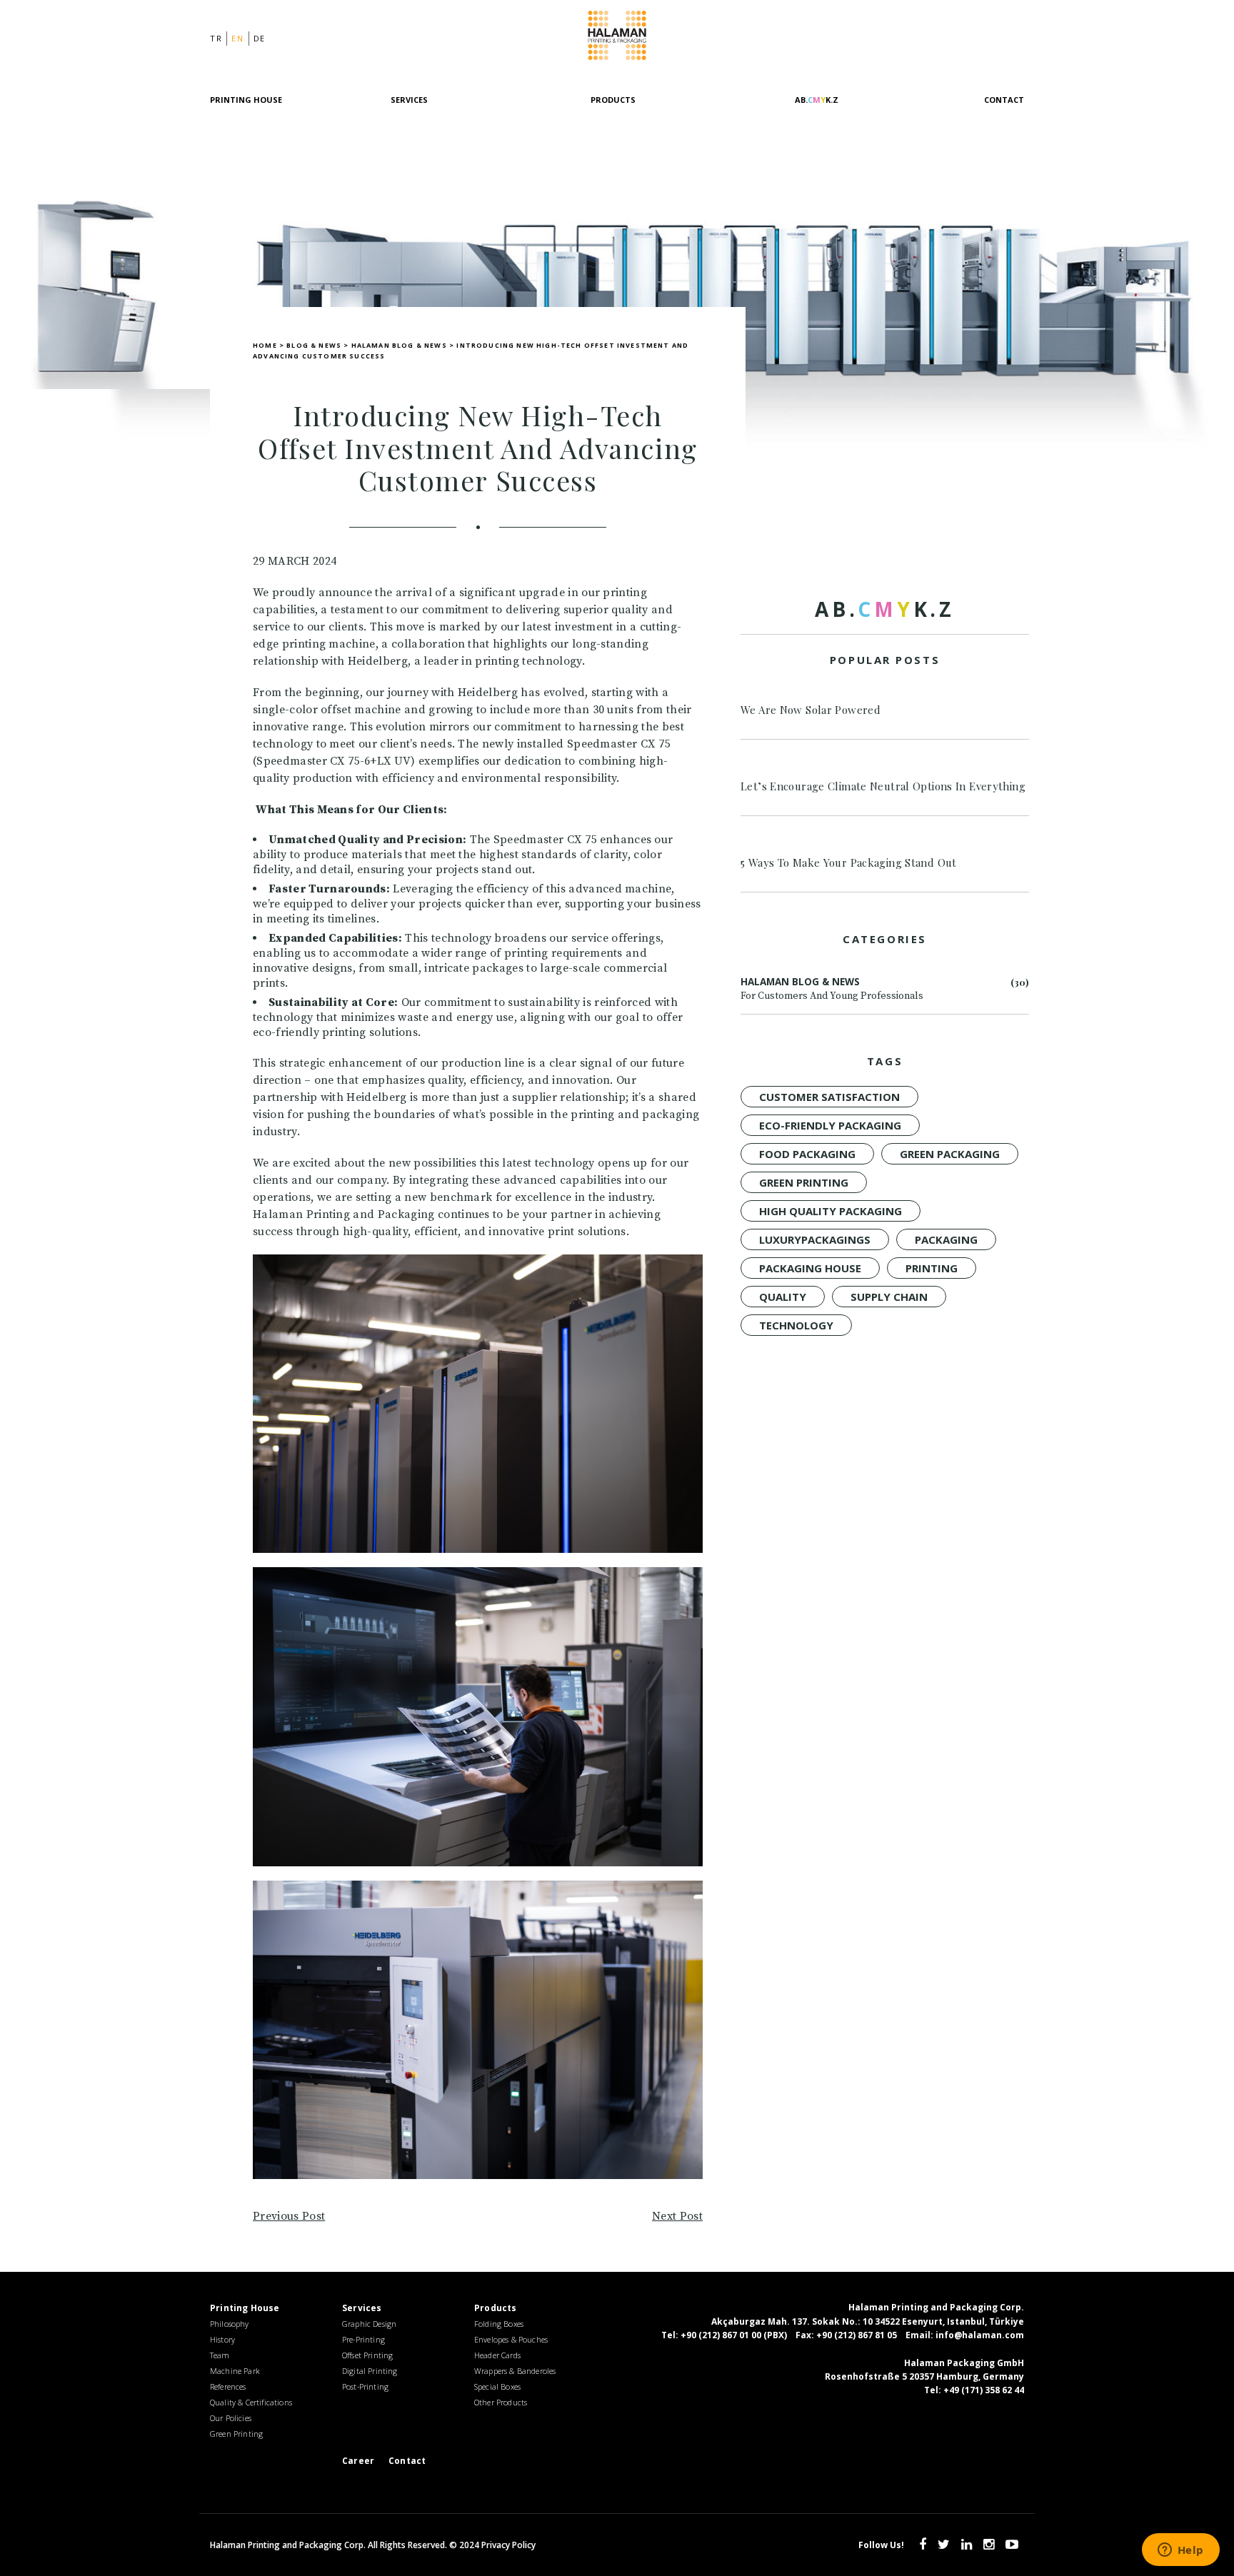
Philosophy (230, 2324)
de (260, 38)
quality (783, 1297)
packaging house (810, 1268)
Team (220, 2355)
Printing (932, 1268)
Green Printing (804, 1182)
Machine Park (235, 2371)
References (228, 2386)
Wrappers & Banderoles (515, 2371)
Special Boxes (497, 2386)
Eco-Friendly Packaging (830, 1125)
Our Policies (231, 2418)
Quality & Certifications (251, 2402)
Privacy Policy (508, 2545)
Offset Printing (367, 2355)
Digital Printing (370, 2371)
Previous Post (289, 2216)
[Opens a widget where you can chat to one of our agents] (1180, 2551)
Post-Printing (365, 2386)
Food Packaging (807, 1154)
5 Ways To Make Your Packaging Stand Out (849, 862)
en (237, 38)
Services (409, 100)
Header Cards (497, 2355)
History (222, 2339)
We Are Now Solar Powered (811, 710)
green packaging (950, 1154)
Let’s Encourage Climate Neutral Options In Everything (883, 786)
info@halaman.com (980, 2335)
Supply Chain (889, 1297)
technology (796, 1325)
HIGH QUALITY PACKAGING (831, 1211)
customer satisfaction (829, 1097)
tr (216, 38)
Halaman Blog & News (832, 989)
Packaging (946, 1239)
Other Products (501, 2402)
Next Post (677, 2216)
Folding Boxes (499, 2324)
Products (613, 100)
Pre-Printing (363, 2339)
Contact (1004, 100)
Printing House (246, 100)
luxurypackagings (815, 1239)
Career (358, 2461)
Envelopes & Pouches (511, 2339)
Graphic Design (369, 2324)
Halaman (617, 38)
